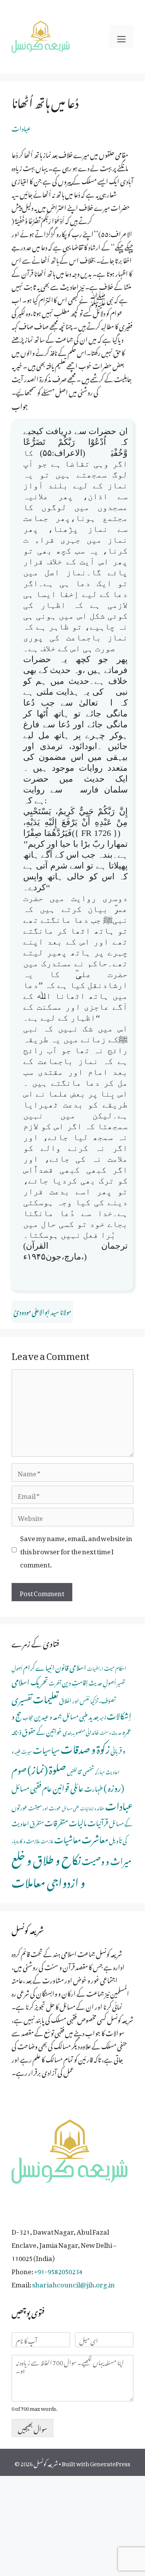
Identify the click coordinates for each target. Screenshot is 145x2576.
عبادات (21, 127)
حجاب (28, 1716)
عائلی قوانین (68, 1786)
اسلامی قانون (71, 1666)
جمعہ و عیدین (48, 1715)
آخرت (55, 1682)
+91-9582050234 (58, 2270)
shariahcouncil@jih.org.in (73, 2283)
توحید (103, 1717)
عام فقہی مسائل (32, 1787)
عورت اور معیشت (45, 1807)
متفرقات (56, 1821)
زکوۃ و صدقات (85, 1747)
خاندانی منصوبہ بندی (81, 1731)
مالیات (78, 1821)
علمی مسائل (71, 1808)
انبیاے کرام (39, 1666)
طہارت (94, 1787)
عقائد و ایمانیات (92, 1808)
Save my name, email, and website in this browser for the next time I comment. (76, 1550)
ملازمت (47, 1840)
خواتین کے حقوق (42, 1730)
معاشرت (95, 1837)
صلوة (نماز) (47, 1768)
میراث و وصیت (107, 1859)
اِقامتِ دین (75, 1681)
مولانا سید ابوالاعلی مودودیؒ (42, 1311)
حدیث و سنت (111, 1732)
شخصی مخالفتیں (80, 1771)
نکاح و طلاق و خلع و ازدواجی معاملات (48, 1869)
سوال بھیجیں (32, 2428)
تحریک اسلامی (30, 1680)
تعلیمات (46, 1697)
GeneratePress (110, 2462)
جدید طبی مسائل (81, 1715)
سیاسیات (46, 1748)
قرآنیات (98, 1821)
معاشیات (67, 1838)
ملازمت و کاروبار (26, 1840)
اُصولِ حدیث (102, 1682)
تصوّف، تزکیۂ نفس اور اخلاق (87, 1700)
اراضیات (95, 1668)
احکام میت (115, 1667)
